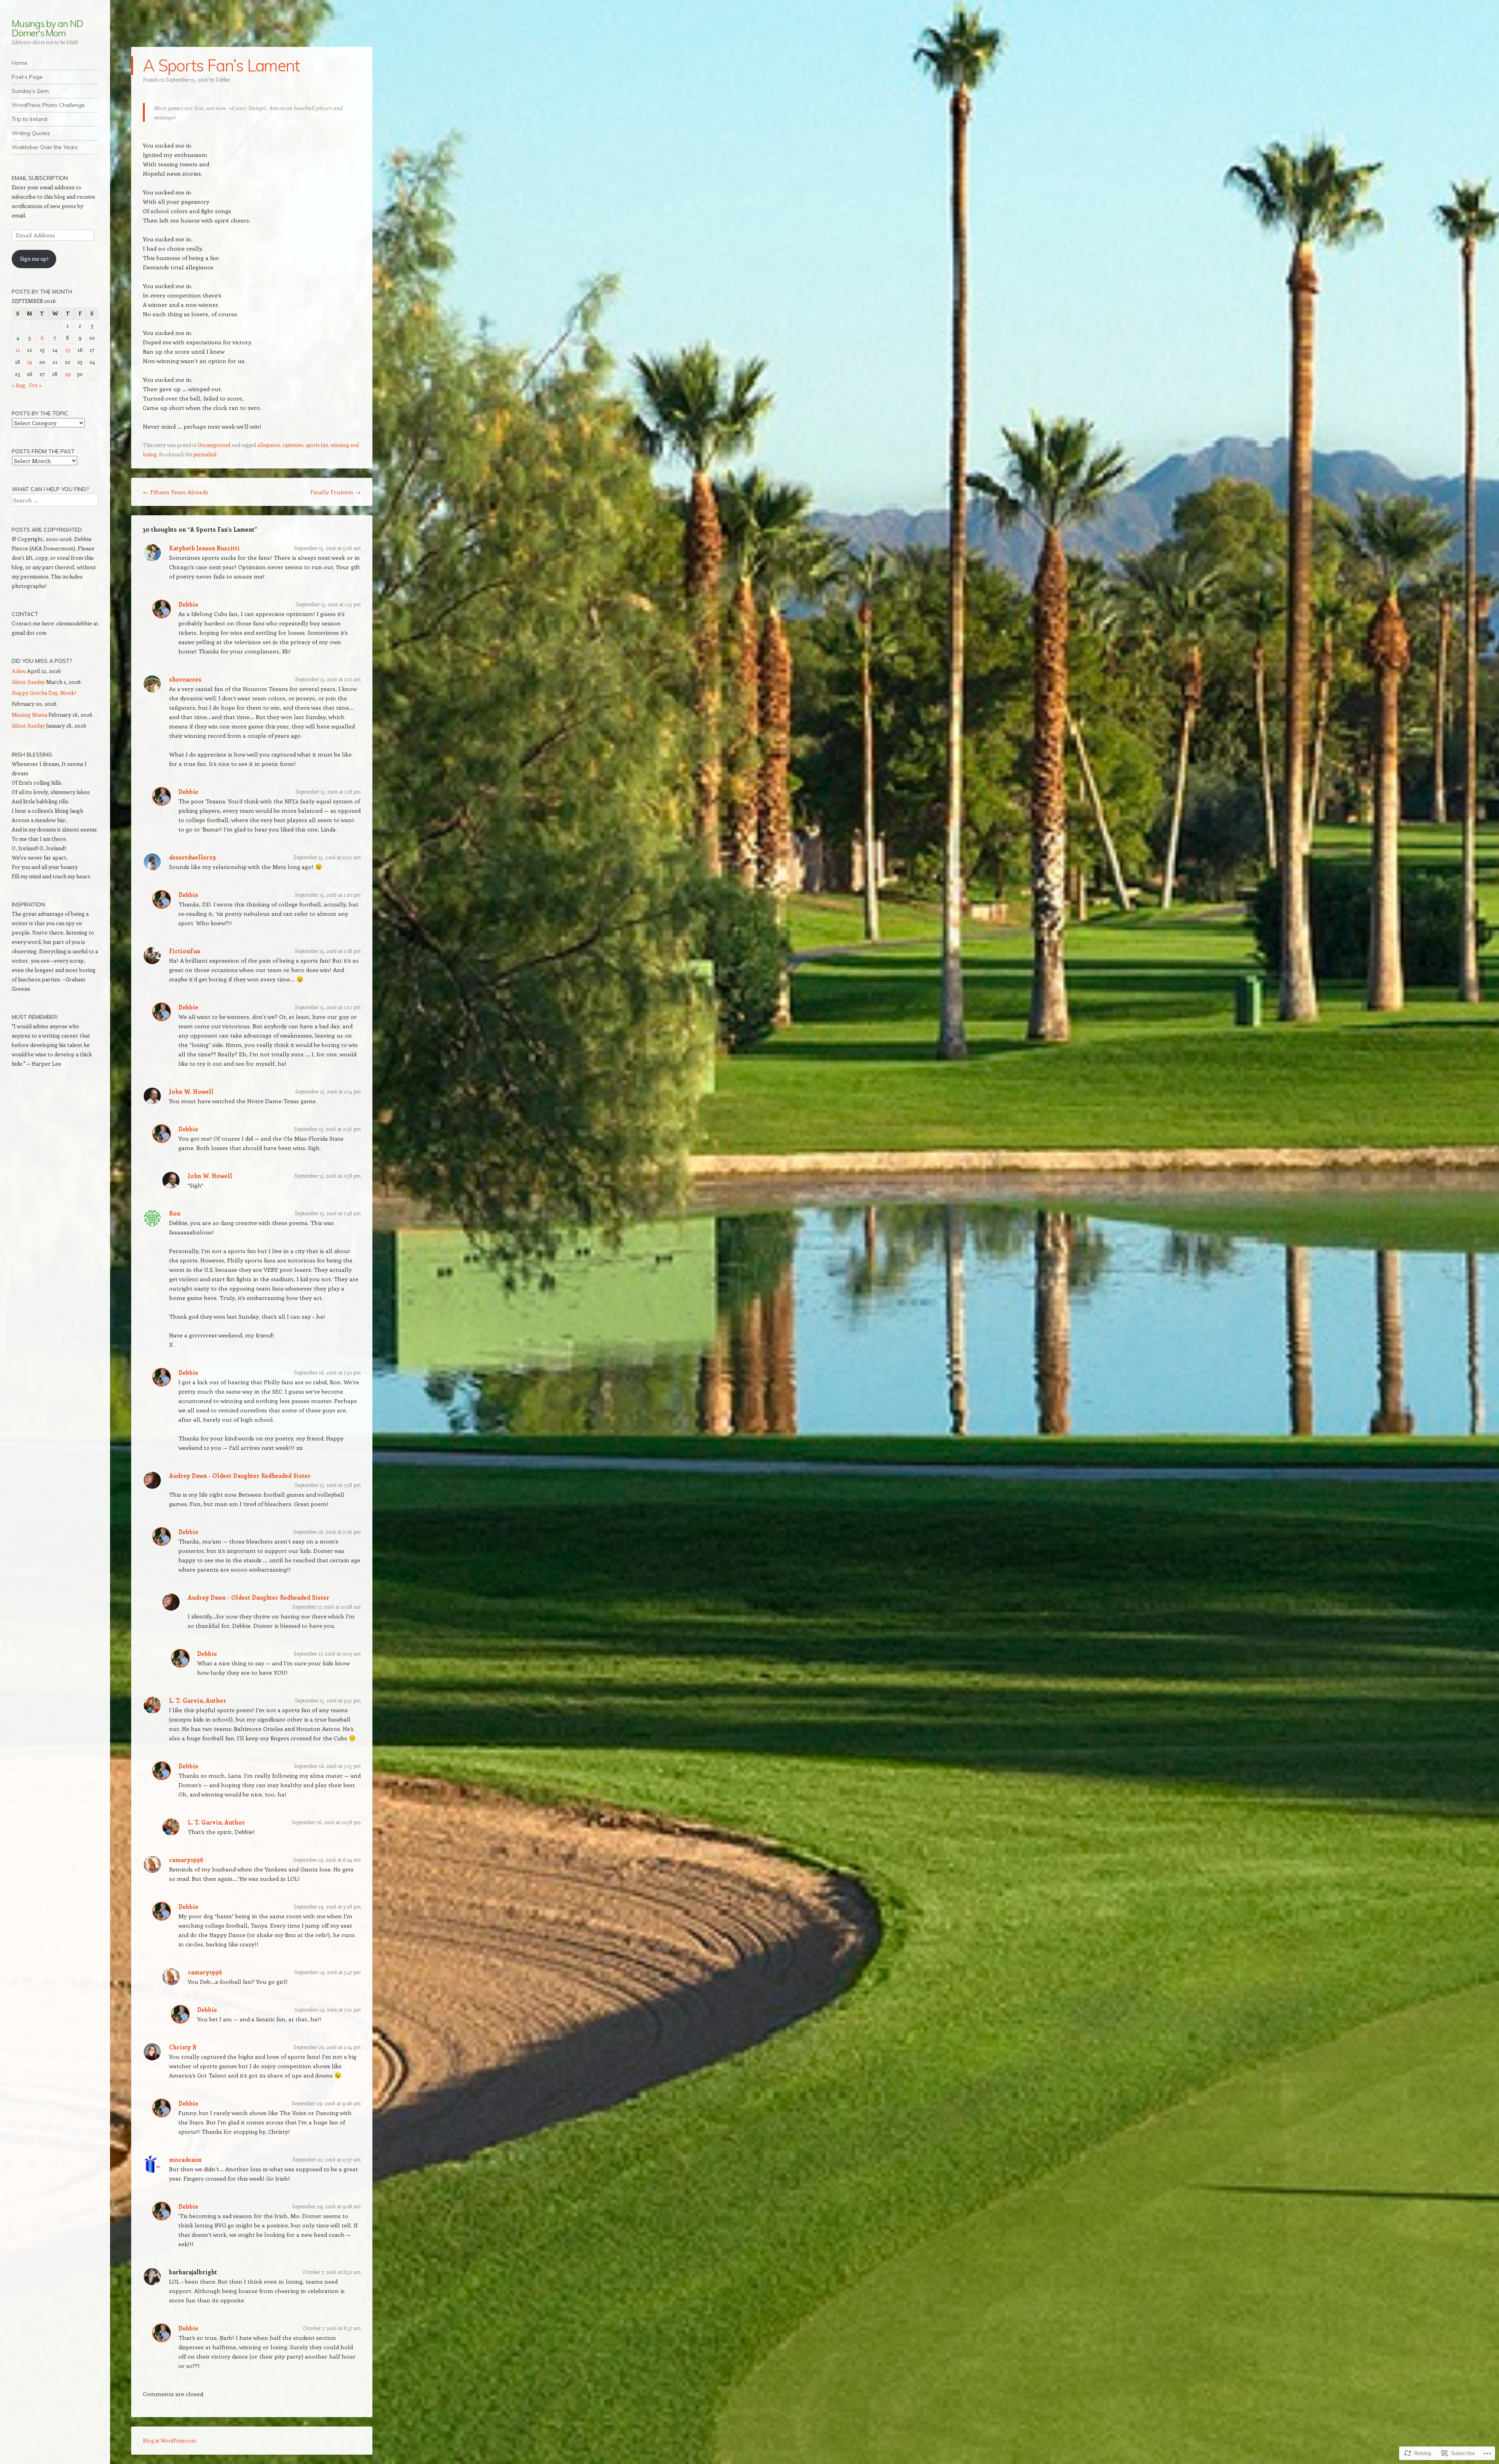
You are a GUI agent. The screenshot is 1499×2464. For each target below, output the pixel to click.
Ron (175, 1213)
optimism (293, 445)
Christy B (183, 2047)
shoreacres (185, 679)
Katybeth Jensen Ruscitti (204, 548)
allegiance (269, 445)
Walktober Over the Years (45, 147)
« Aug (19, 385)
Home (20, 63)
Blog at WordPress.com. (170, 2440)
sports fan (317, 445)
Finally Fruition (336, 492)
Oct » (35, 385)
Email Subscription (40, 178)
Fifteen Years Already (176, 492)
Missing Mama (29, 715)
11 (18, 350)
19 (29, 362)
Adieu (19, 671)
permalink (205, 454)
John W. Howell (191, 1091)
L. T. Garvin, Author (198, 1700)
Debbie (223, 79)
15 (68, 350)
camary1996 (186, 1860)
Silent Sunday (28, 682)
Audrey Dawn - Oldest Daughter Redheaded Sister (240, 1476)
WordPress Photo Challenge (48, 105)
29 (68, 374)
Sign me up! (34, 259)
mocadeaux (185, 2160)
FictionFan (185, 951)
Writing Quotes (31, 133)
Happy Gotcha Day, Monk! (44, 693)
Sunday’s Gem (30, 91)
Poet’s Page (27, 77)
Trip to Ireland (29, 119)
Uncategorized (214, 445)
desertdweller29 (192, 857)
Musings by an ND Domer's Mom (47, 28)
